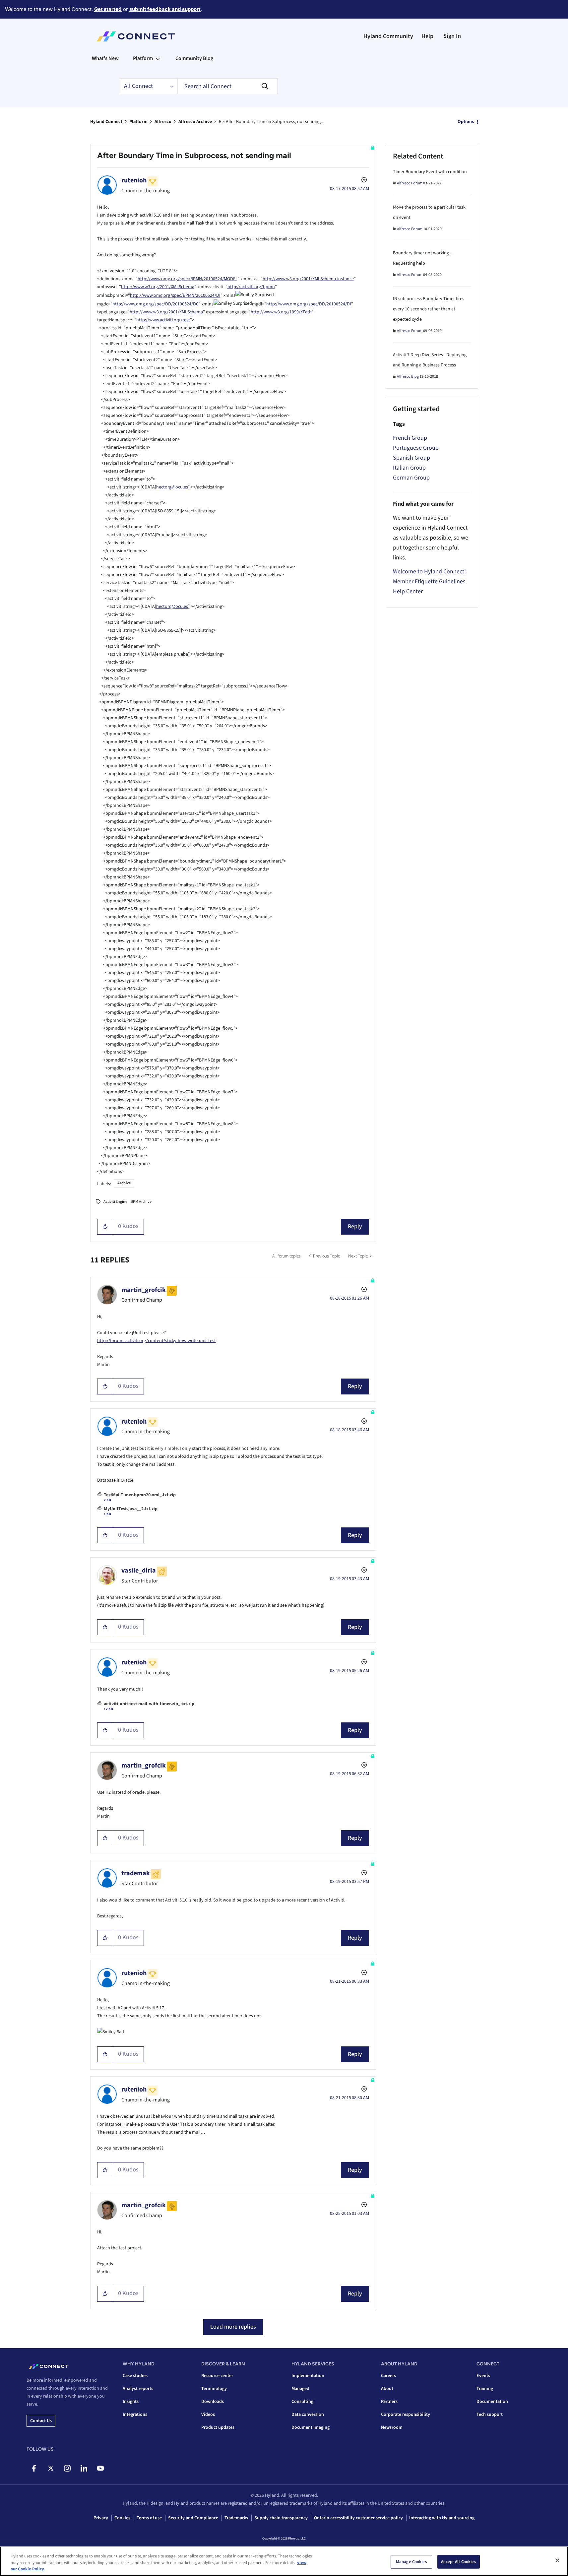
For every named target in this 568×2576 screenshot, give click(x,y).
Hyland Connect (106, 122)
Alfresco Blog (408, 377)
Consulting (302, 2402)
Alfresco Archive (195, 122)
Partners (389, 2402)
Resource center (217, 2376)
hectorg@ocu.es (172, 487)
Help (427, 36)
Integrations (135, 2415)
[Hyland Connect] (136, 36)
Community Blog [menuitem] (194, 58)
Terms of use (149, 2518)
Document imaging (311, 2427)
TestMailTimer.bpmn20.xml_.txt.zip (140, 1495)
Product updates (218, 2427)
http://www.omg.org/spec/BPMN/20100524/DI (175, 295)
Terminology (214, 2389)
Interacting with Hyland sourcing (442, 2518)
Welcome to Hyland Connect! (429, 572)
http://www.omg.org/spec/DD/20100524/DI (309, 304)
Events (483, 2376)
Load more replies (233, 2327)
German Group (411, 478)
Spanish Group (411, 458)
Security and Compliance (193, 2518)
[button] (105, 1227)
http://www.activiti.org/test (163, 320)
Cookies (122, 2518)
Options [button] (466, 122)
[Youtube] (100, 2468)
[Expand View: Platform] (158, 58)
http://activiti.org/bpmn (251, 287)
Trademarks (236, 2518)
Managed (300, 2389)
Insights (131, 2402)
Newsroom (392, 2427)
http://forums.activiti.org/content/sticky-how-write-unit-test (157, 1341)
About (387, 2389)
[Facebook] (34, 2468)
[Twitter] (51, 2468)
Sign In (452, 36)
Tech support (490, 2415)
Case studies (135, 2376)
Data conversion (308, 2415)
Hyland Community (388, 36)
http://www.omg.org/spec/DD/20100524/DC (156, 304)
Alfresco (163, 122)
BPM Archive (141, 1202)
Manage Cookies (411, 2561)
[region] (284, 2561)
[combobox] (227, 86)
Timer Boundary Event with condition (430, 172)
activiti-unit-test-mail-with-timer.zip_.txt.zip (149, 1704)
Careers (388, 2376)
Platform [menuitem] (143, 58)
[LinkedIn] (84, 2468)
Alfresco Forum (410, 183)
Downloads (213, 2402)
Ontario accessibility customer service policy (358, 2518)
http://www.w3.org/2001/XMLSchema (158, 287)
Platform (138, 122)
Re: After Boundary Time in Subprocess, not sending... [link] (271, 122)
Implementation (308, 2376)
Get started (108, 9)
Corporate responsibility (406, 2415)
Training (485, 2389)
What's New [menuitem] (105, 58)
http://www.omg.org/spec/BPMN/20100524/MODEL (188, 279)
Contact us (41, 2421)
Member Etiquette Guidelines (429, 581)
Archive (124, 1183)
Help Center (408, 591)
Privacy (101, 2518)
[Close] (557, 2560)
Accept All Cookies (458, 2561)
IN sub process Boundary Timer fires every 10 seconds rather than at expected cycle (429, 309)
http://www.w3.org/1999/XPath (281, 312)
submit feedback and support (165, 9)
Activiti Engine (115, 1202)
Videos (208, 2415)
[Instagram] (67, 2468)
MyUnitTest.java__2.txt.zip (131, 1509)
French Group (410, 438)
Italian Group (409, 468)
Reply (355, 1226)
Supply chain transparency (281, 2518)
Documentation (492, 2402)
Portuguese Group (416, 448)
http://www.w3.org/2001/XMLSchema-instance (308, 279)
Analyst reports (138, 2389)
